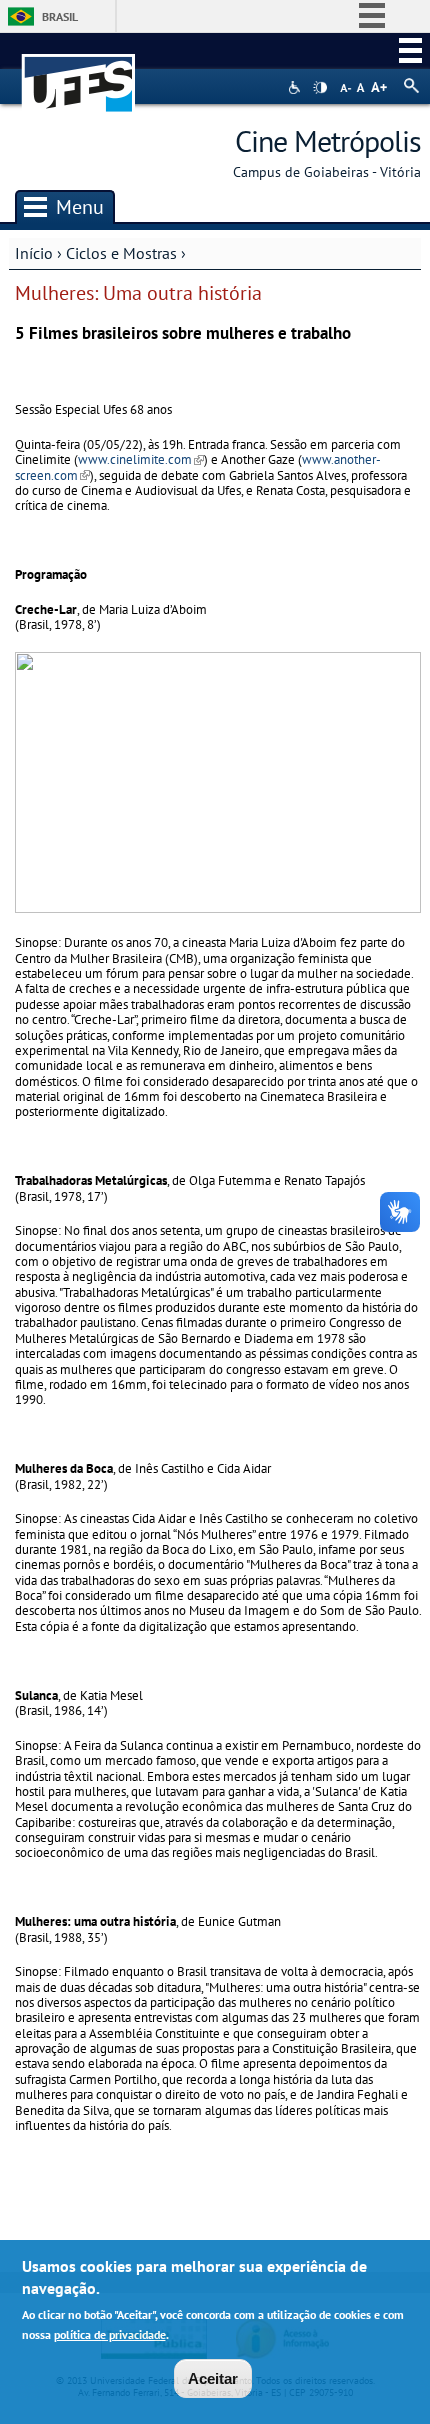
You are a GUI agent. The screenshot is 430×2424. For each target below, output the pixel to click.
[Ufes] (79, 73)
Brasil (60, 16)
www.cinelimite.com (141, 459)
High (320, 88)
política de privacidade (110, 2334)
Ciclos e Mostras (121, 253)
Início (34, 253)
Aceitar (213, 2378)
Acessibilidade (296, 87)
